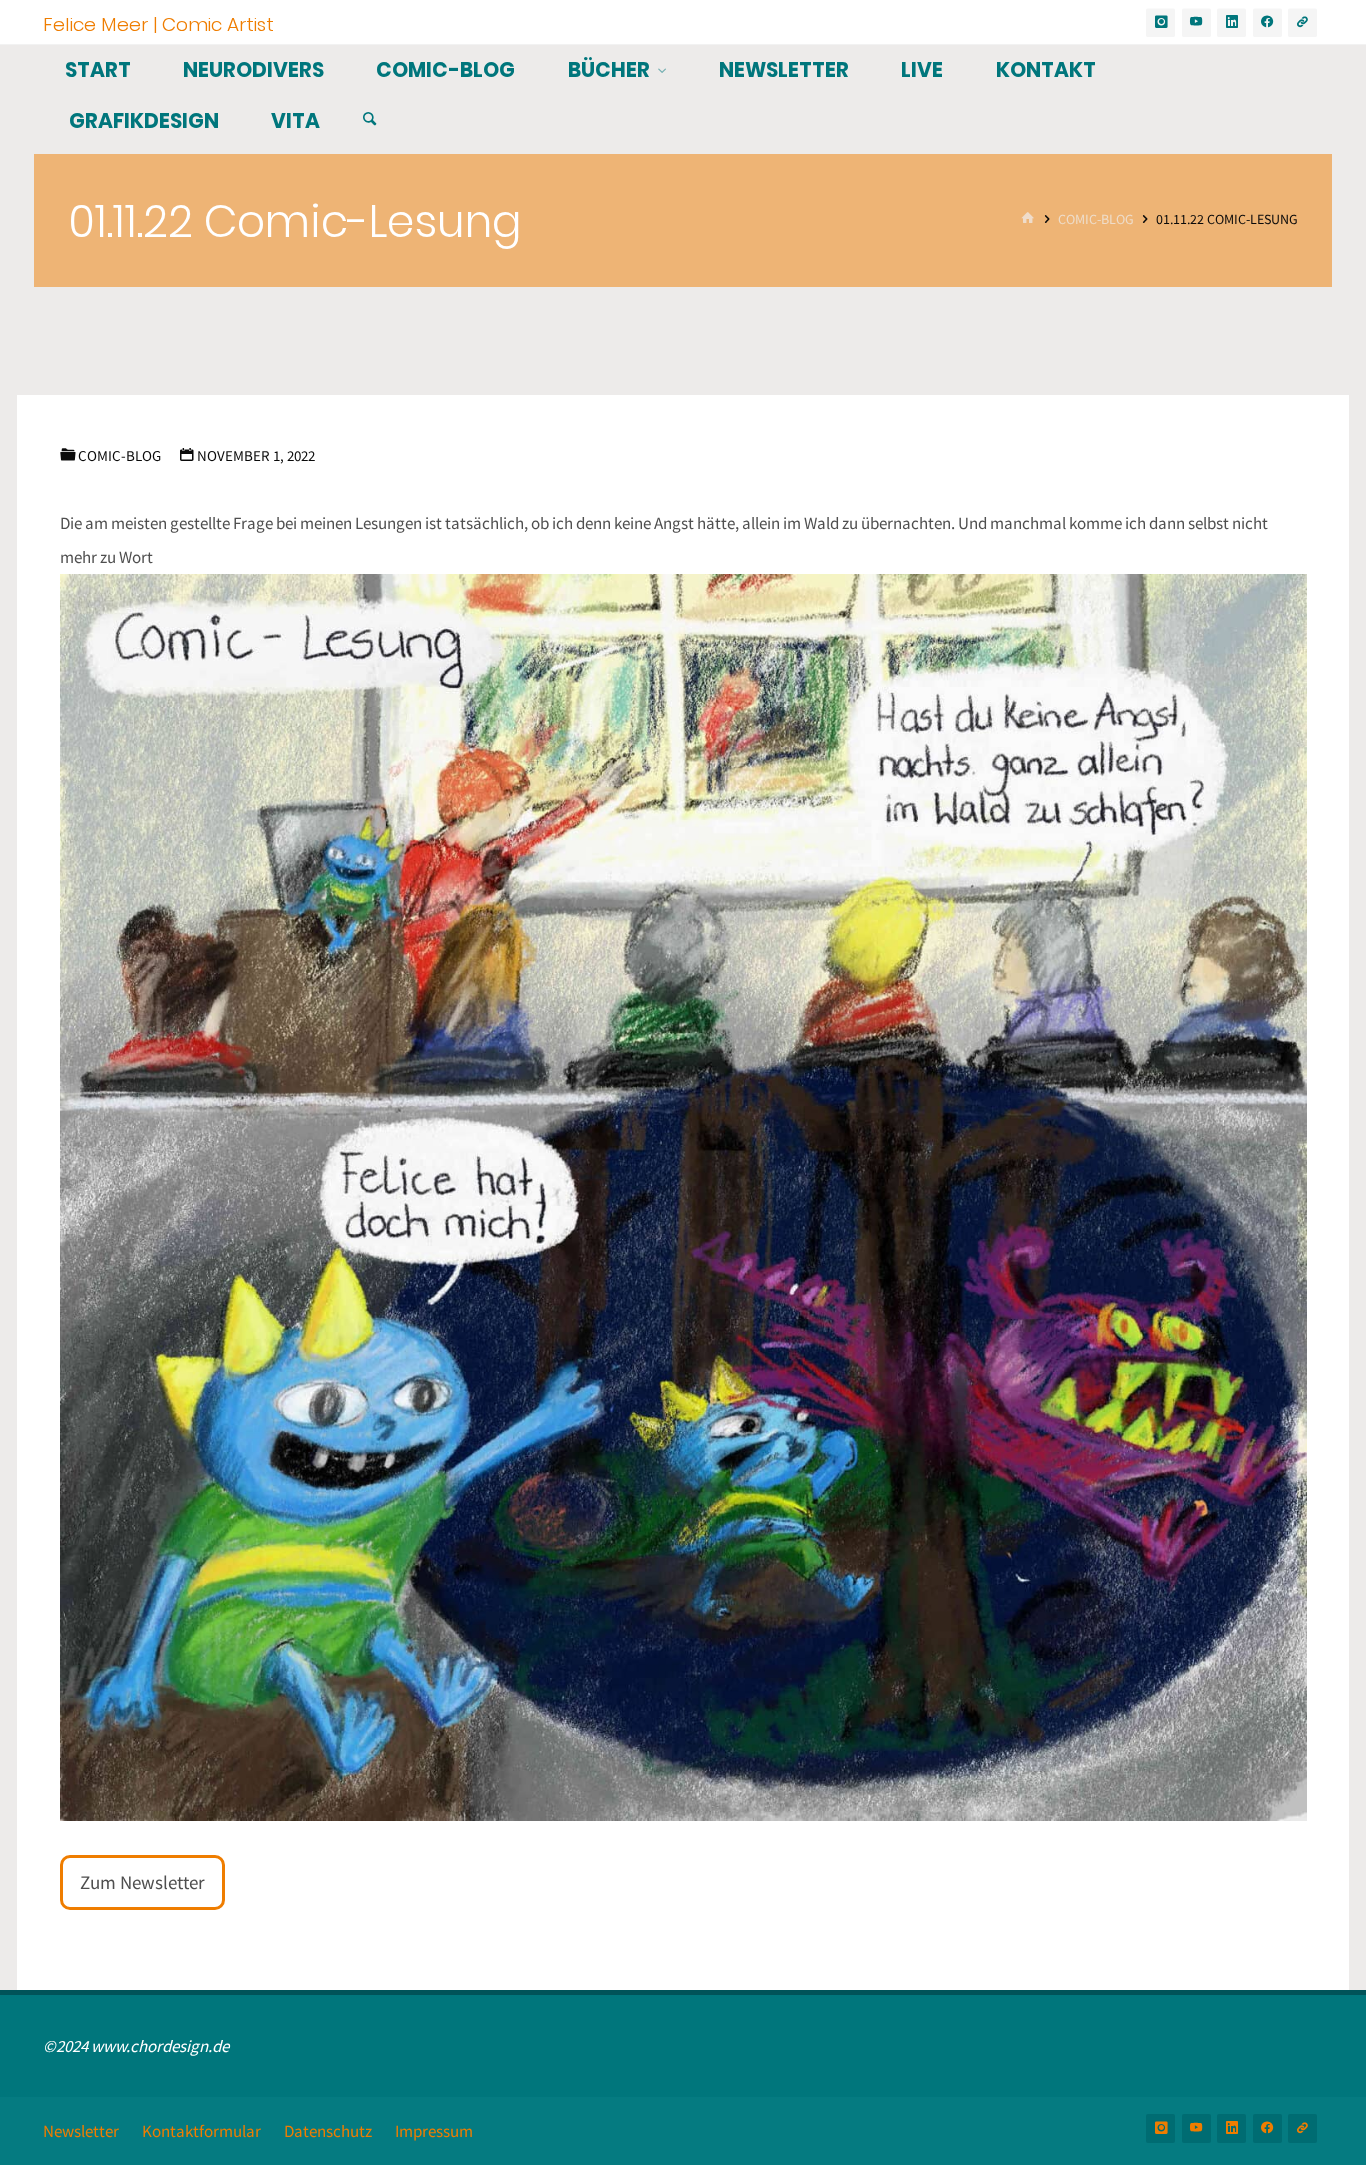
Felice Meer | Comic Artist (158, 23)
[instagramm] (1160, 22)
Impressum (434, 2131)
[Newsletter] (1302, 22)
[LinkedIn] (1231, 22)
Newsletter (81, 2131)
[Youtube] (1196, 22)
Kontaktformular (201, 2131)
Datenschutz (328, 2131)
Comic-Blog (1096, 219)
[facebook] (1267, 22)
